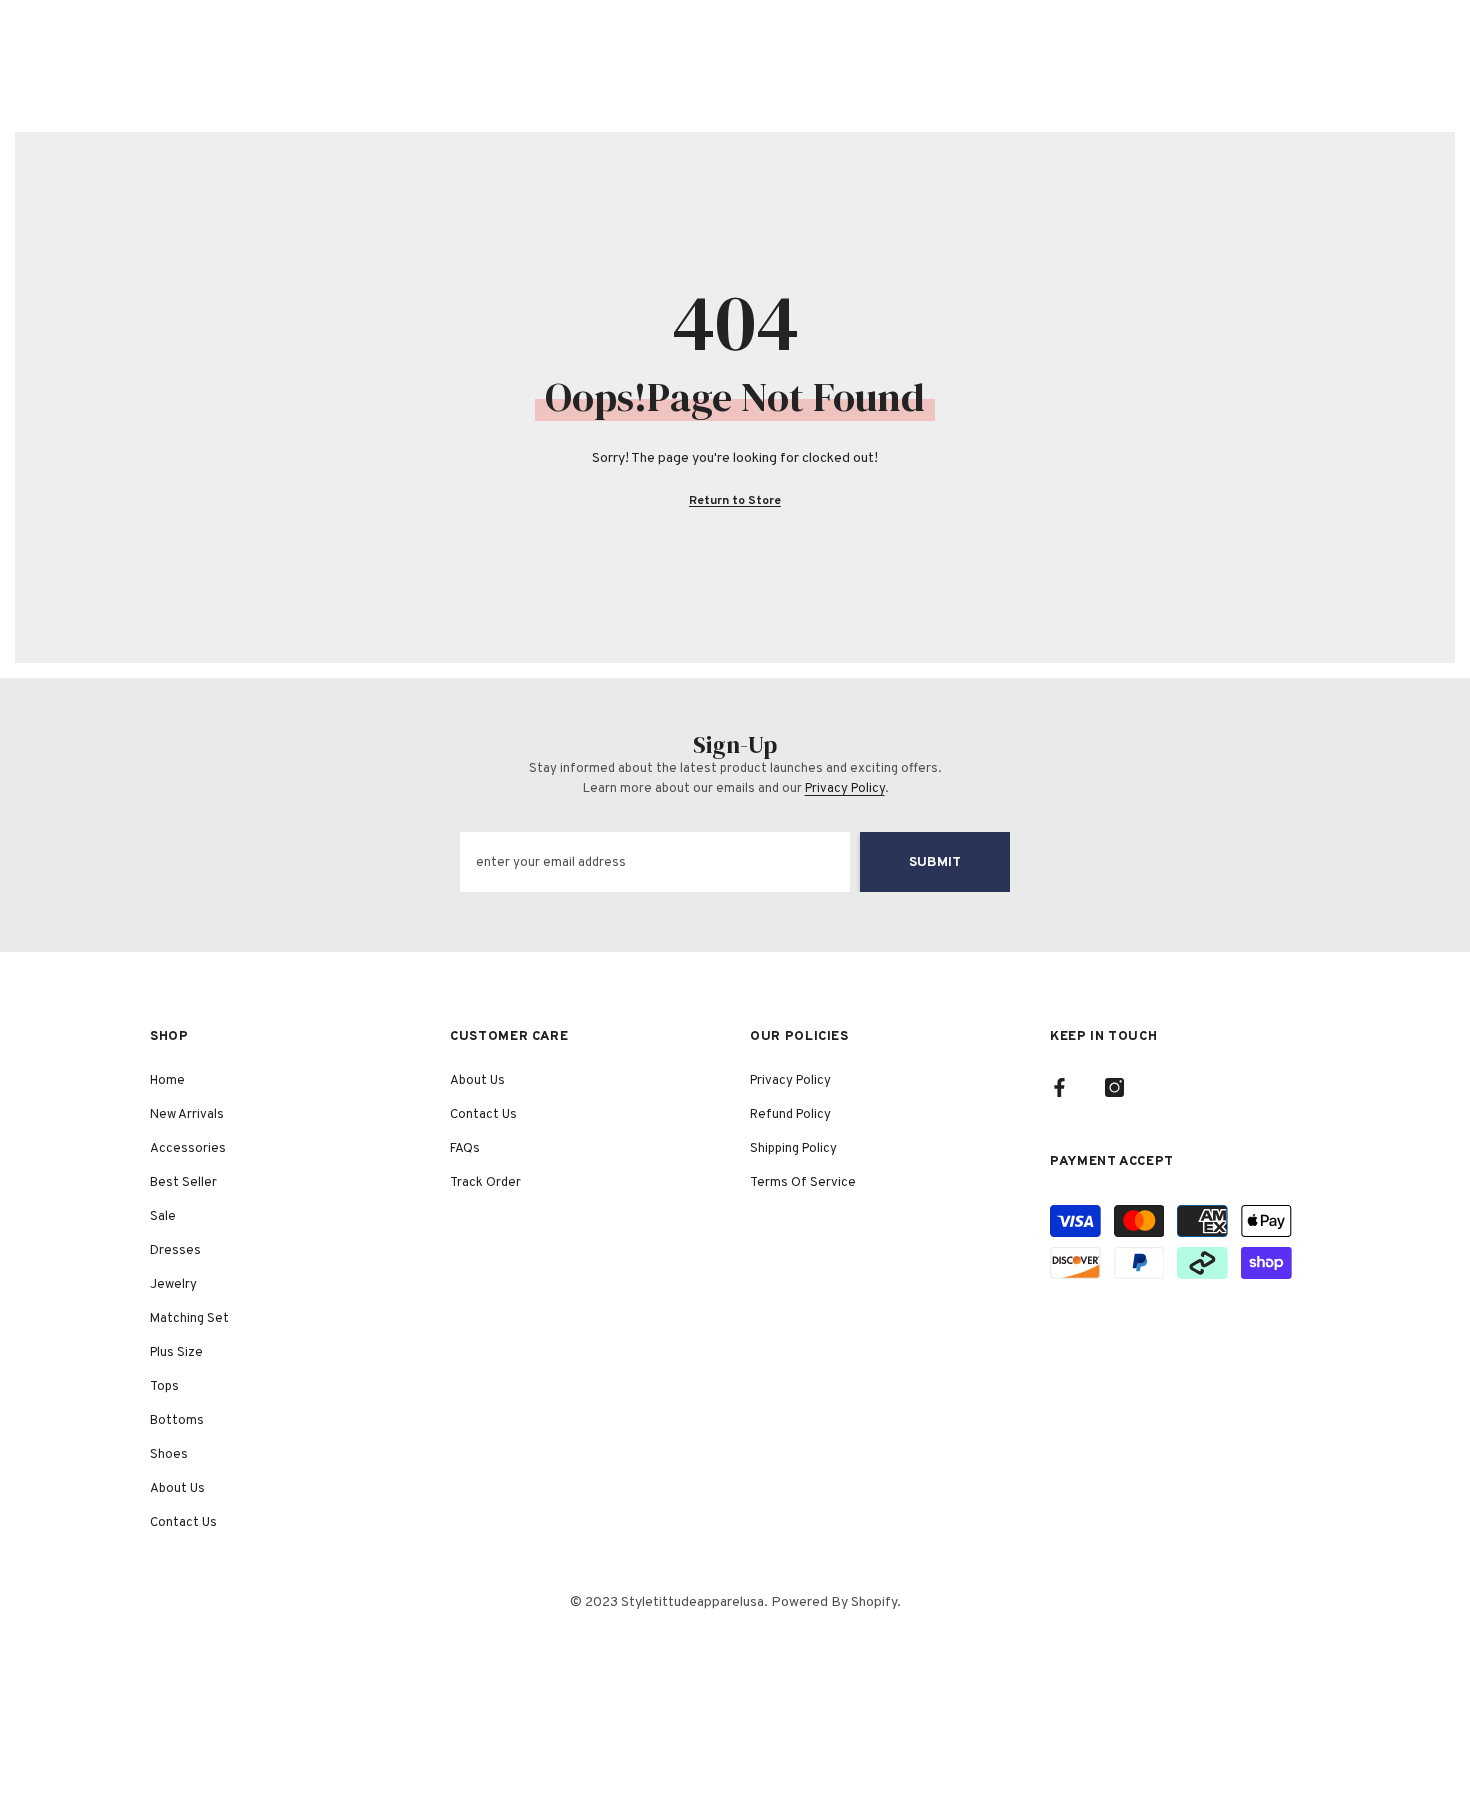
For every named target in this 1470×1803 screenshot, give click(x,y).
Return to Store (735, 501)
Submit (935, 862)
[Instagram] (1114, 1087)
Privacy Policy (845, 789)
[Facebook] (1059, 1087)
